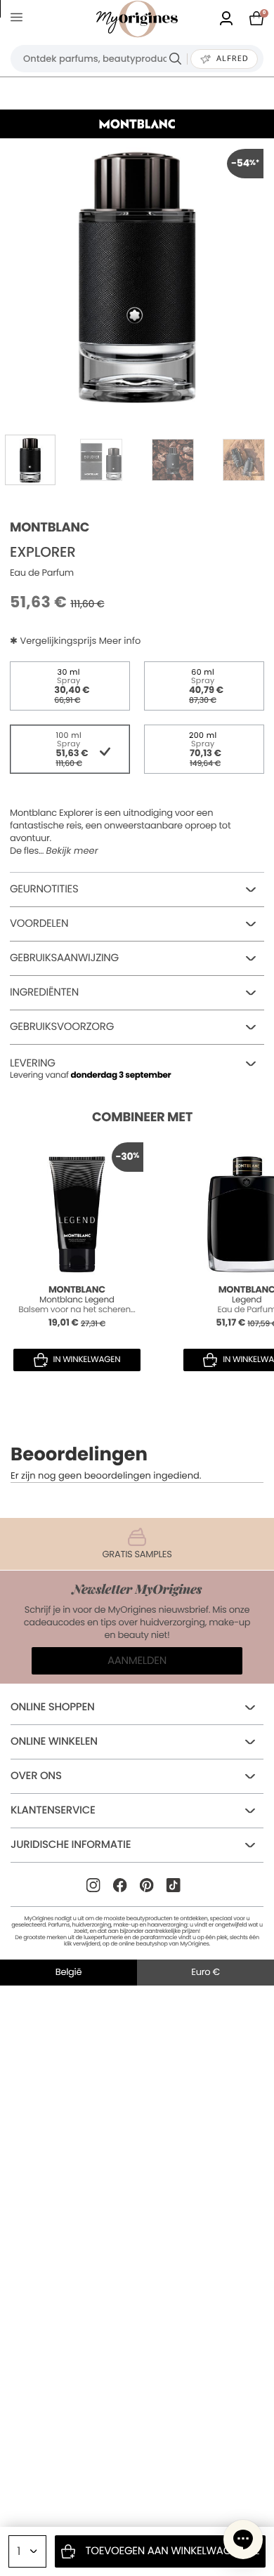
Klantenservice (53, 1810)
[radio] (70, 686)
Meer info (120, 641)
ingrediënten (44, 992)
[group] (137, 275)
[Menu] (19, 19)
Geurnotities (44, 889)
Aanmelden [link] (137, 1661)
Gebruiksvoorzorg (62, 1027)
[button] (243, 2539)
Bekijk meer (72, 851)
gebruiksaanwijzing (64, 958)
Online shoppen (53, 1707)
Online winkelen (54, 1742)
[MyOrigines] (137, 19)
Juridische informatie (71, 1845)
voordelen (39, 924)
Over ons (36, 1776)
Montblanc (50, 528)
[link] (226, 19)
